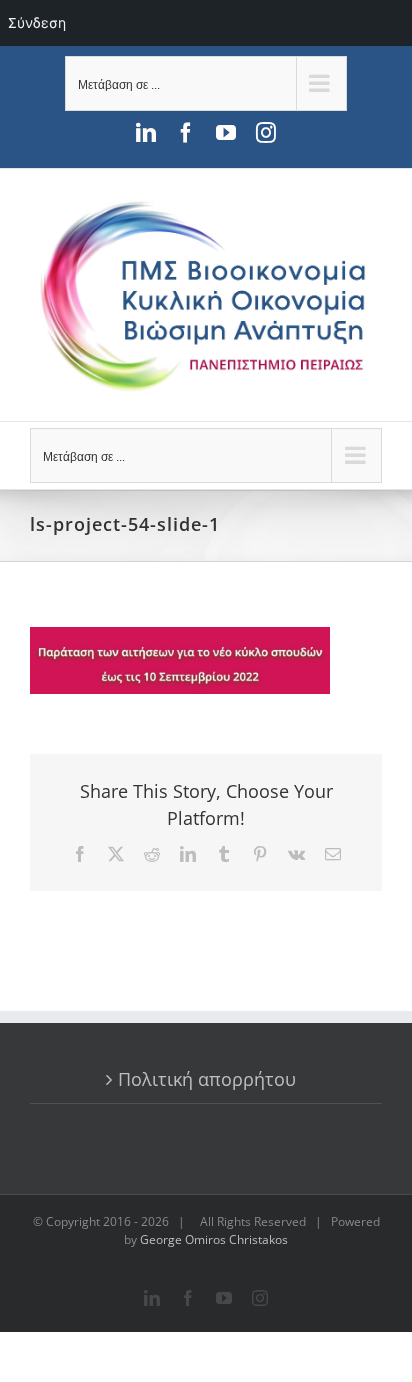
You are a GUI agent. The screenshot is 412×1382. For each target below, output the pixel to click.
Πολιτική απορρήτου (207, 1079)
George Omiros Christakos (214, 1239)
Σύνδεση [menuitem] (37, 22)
